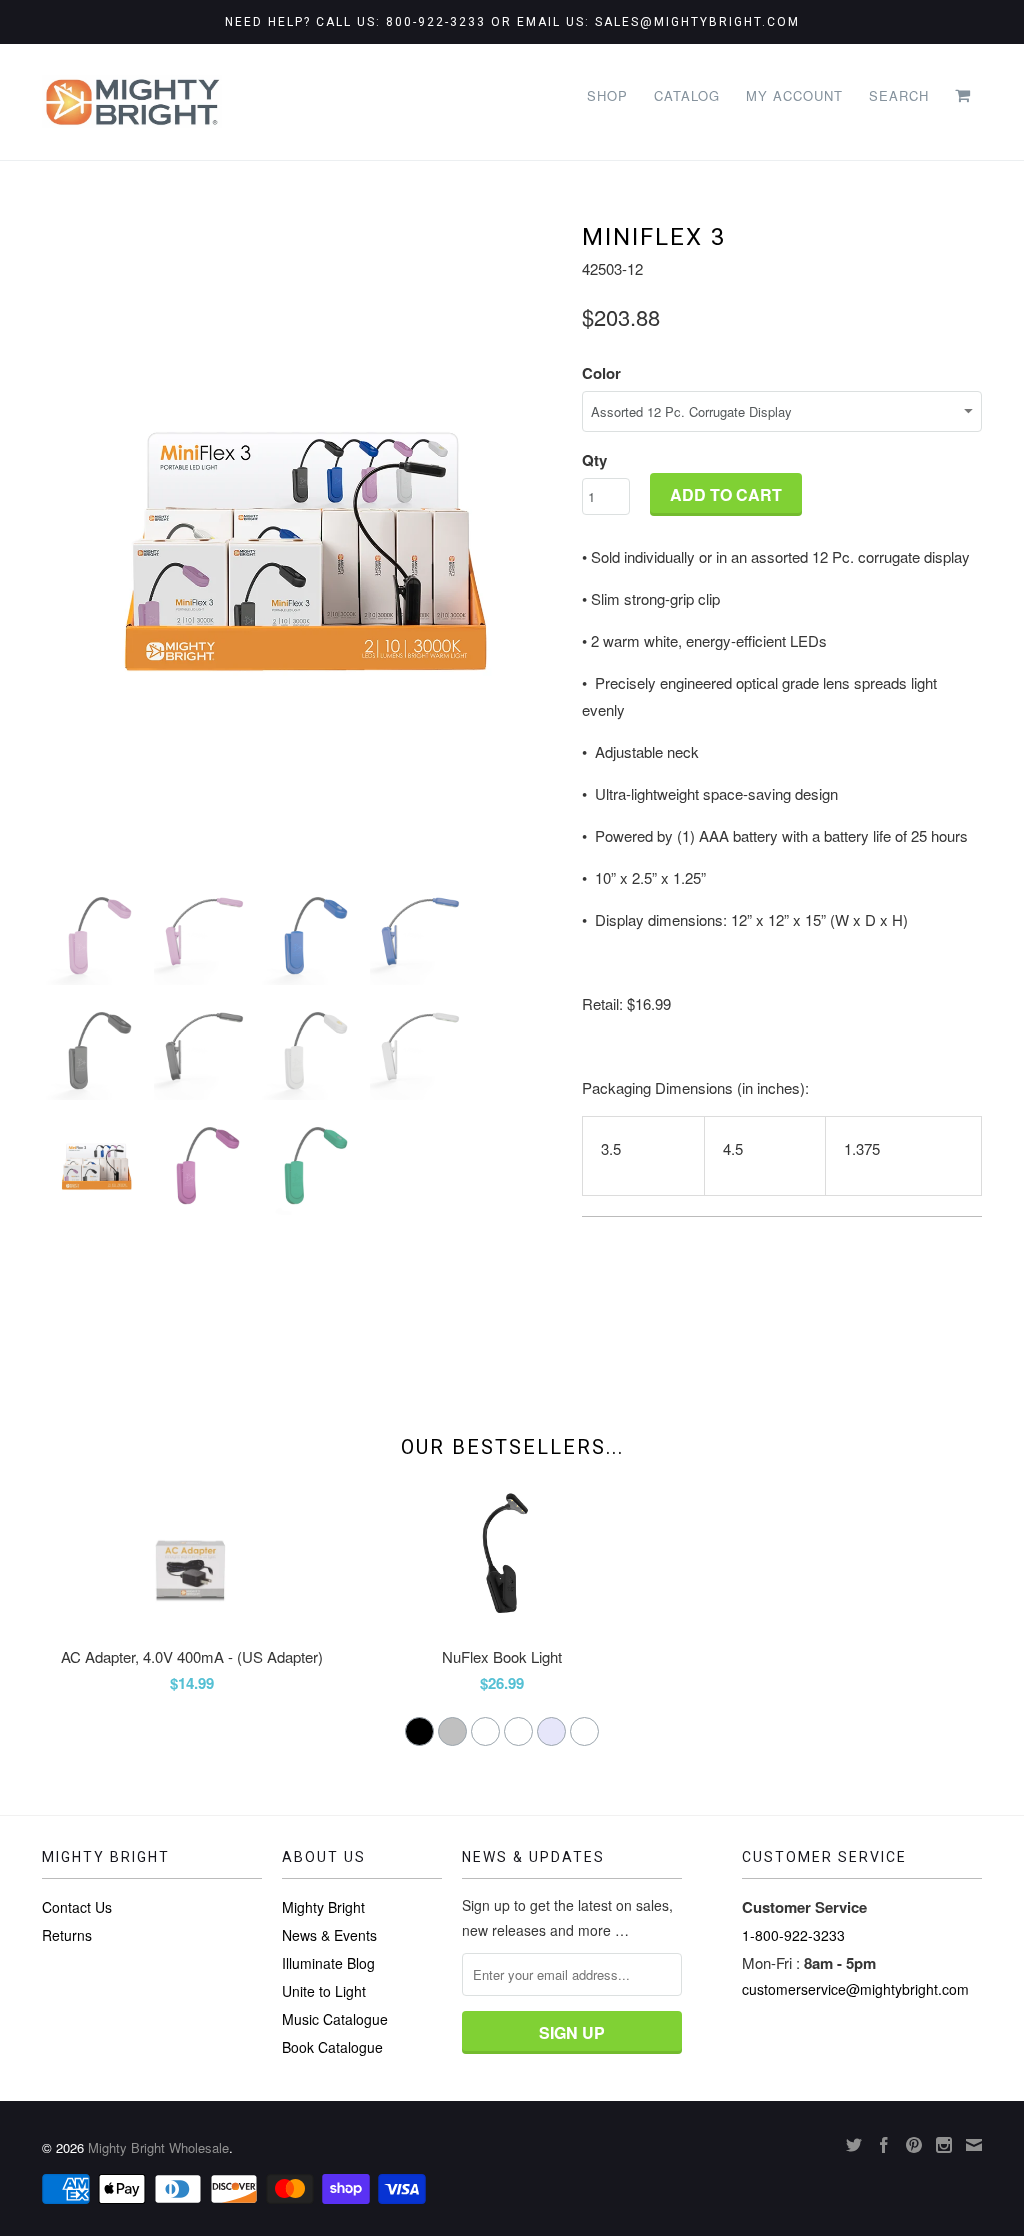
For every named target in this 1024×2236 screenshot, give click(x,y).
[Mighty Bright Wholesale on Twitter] (854, 2145)
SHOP (607, 96)
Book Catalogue (332, 2047)
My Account (794, 96)
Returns (67, 1935)
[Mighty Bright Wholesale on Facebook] (884, 2145)
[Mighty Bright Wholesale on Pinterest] (914, 2145)
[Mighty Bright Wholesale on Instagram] (944, 2145)
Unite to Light (324, 1991)
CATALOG (687, 96)
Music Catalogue (335, 2019)
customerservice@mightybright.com (855, 1989)
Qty (594, 460)
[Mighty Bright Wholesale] (132, 102)
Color (601, 373)
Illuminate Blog (328, 1963)
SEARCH (899, 96)
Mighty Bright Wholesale (158, 2147)
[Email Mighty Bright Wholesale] (974, 2145)
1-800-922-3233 (793, 1935)
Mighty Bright (323, 1907)
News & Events (329, 1935)
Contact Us (77, 1907)
